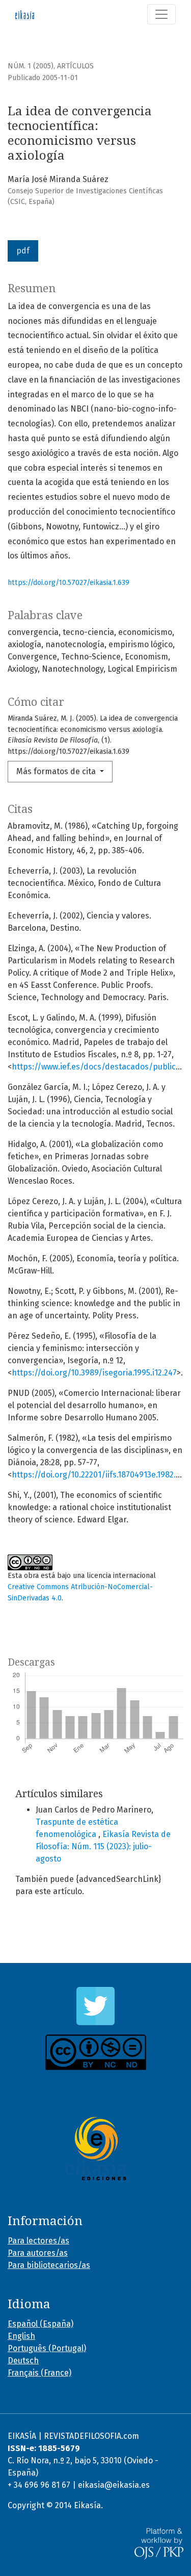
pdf (23, 251)
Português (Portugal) (47, 2348)
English (21, 2336)
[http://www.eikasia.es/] (95, 2149)
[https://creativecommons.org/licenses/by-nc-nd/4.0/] (95, 2052)
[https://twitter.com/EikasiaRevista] (95, 2006)
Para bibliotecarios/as (49, 2265)
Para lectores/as (38, 2241)
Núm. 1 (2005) (31, 66)
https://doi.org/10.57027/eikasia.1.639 (69, 583)
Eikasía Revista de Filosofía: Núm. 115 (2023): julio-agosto (103, 1846)
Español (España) (40, 2324)
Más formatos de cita (57, 771)
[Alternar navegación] (161, 14)
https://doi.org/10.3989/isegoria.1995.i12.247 (94, 1373)
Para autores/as (38, 2253)
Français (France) (39, 2373)
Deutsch (23, 2361)
